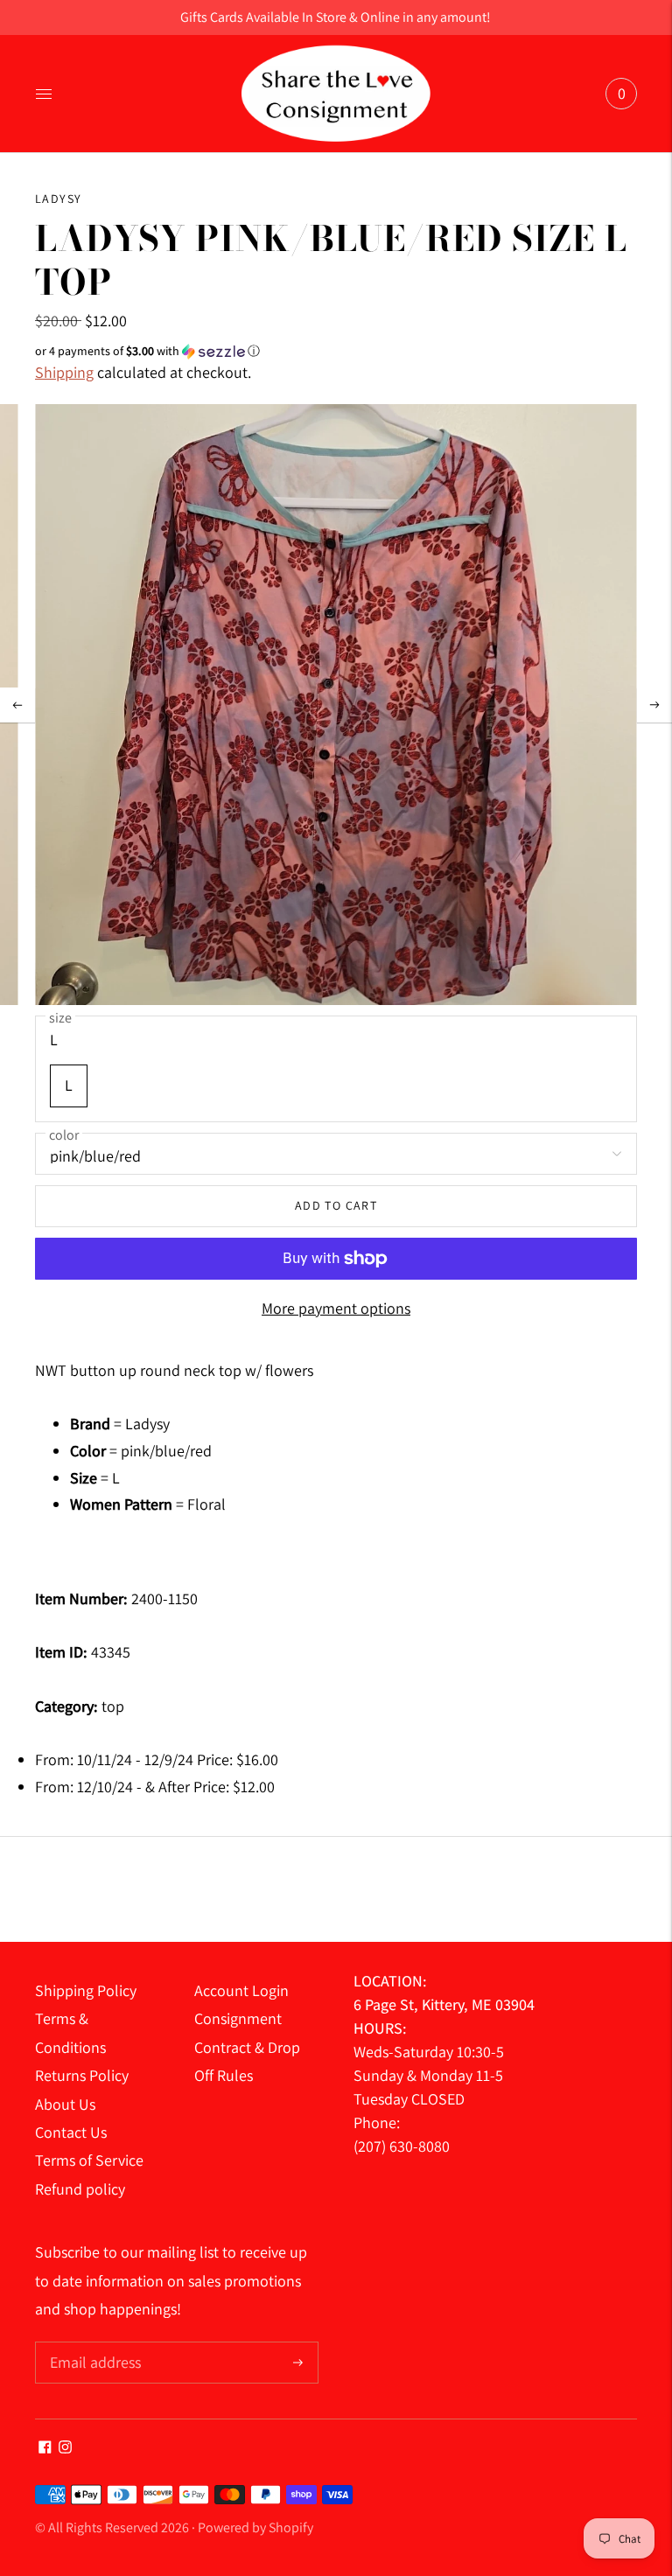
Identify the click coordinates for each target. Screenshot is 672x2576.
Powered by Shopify (255, 2527)
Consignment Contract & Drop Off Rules (247, 2047)
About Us (65, 2104)
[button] (336, 351)
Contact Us (71, 2132)
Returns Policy (82, 2075)
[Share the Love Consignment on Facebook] (45, 2448)
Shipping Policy (86, 1990)
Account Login (241, 1990)
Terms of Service (89, 2160)
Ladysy (58, 199)
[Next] (654, 705)
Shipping (64, 372)
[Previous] (17, 705)
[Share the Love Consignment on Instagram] (65, 2448)
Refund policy (80, 2189)
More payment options (336, 1308)
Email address (93, 2344)
